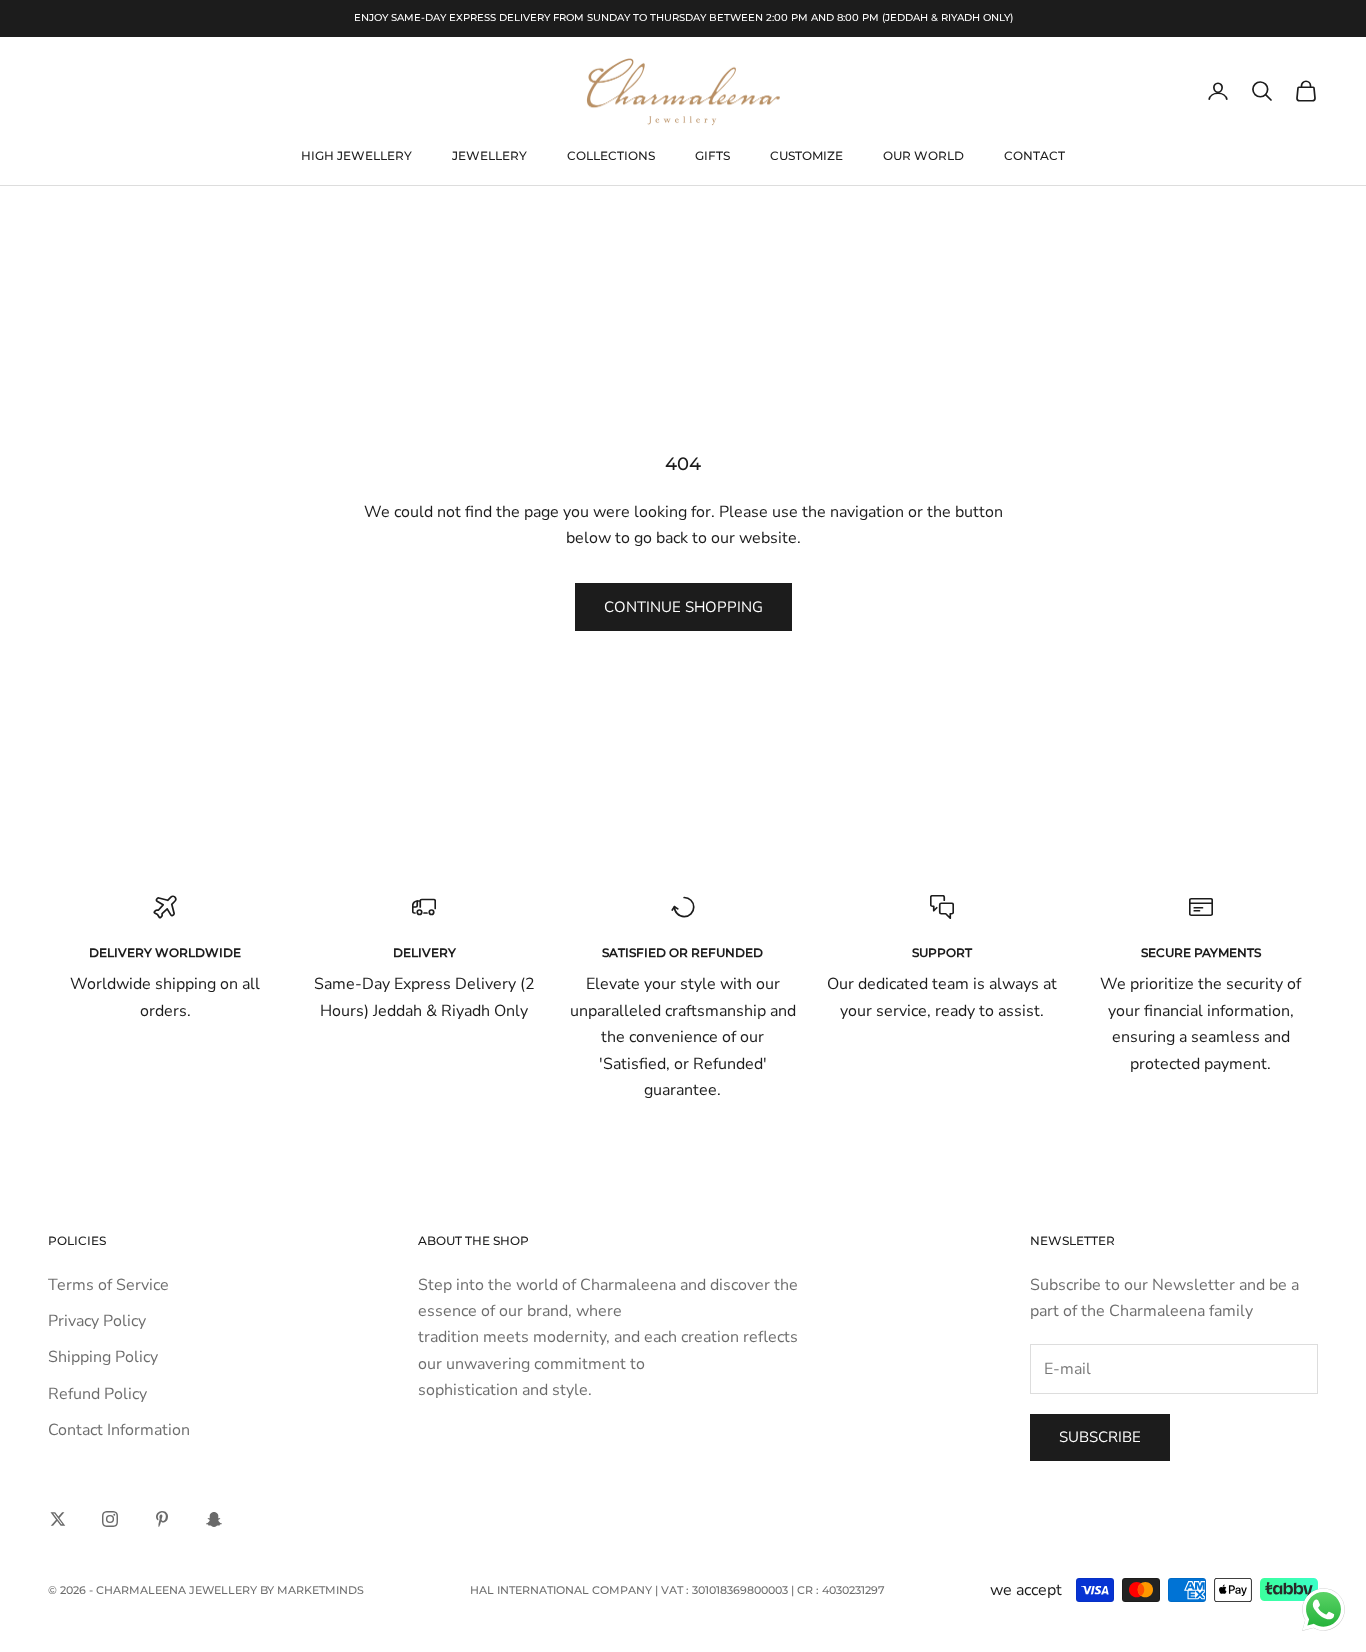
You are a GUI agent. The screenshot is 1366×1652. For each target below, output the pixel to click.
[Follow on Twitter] (58, 1519)
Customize (806, 155)
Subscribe (1100, 1437)
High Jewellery (356, 155)
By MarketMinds (312, 1590)
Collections (611, 155)
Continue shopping (683, 607)
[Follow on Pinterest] (162, 1519)
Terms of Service (108, 1285)
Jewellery (489, 155)
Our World (923, 155)
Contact (1034, 155)
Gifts (712, 155)
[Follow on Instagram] (110, 1519)
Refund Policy (97, 1394)
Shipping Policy (103, 1357)
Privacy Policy (97, 1321)
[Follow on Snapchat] (214, 1519)
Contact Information (119, 1430)
